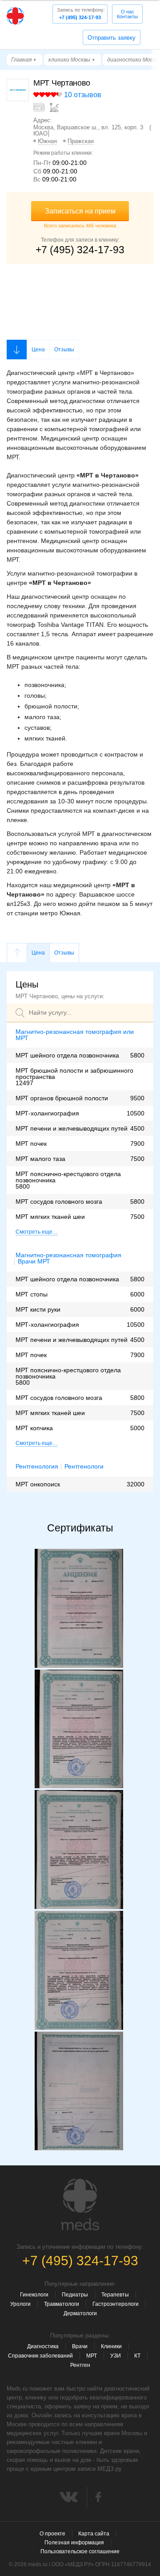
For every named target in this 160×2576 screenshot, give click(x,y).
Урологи (20, 2304)
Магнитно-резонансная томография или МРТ (75, 1035)
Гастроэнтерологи (116, 2304)
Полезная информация (74, 2543)
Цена (38, 350)
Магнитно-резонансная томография (68, 1255)
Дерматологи (80, 2313)
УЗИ (116, 2356)
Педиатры (75, 2295)
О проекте (52, 2534)
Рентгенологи (84, 1467)
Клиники (111, 2346)
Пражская (81, 141)
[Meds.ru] (80, 2205)
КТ (137, 2356)
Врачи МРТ (34, 1261)
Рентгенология (37, 1466)
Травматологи (62, 2304)
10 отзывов (83, 95)
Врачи (80, 2346)
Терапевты (115, 2295)
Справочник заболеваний (40, 2356)
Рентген (80, 2365)
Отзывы (64, 350)
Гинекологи (34, 2295)
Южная (47, 141)
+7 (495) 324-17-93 (81, 14)
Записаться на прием (80, 211)
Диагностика (43, 2346)
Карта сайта (94, 2534)
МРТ (92, 2356)
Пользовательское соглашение (80, 2551)
